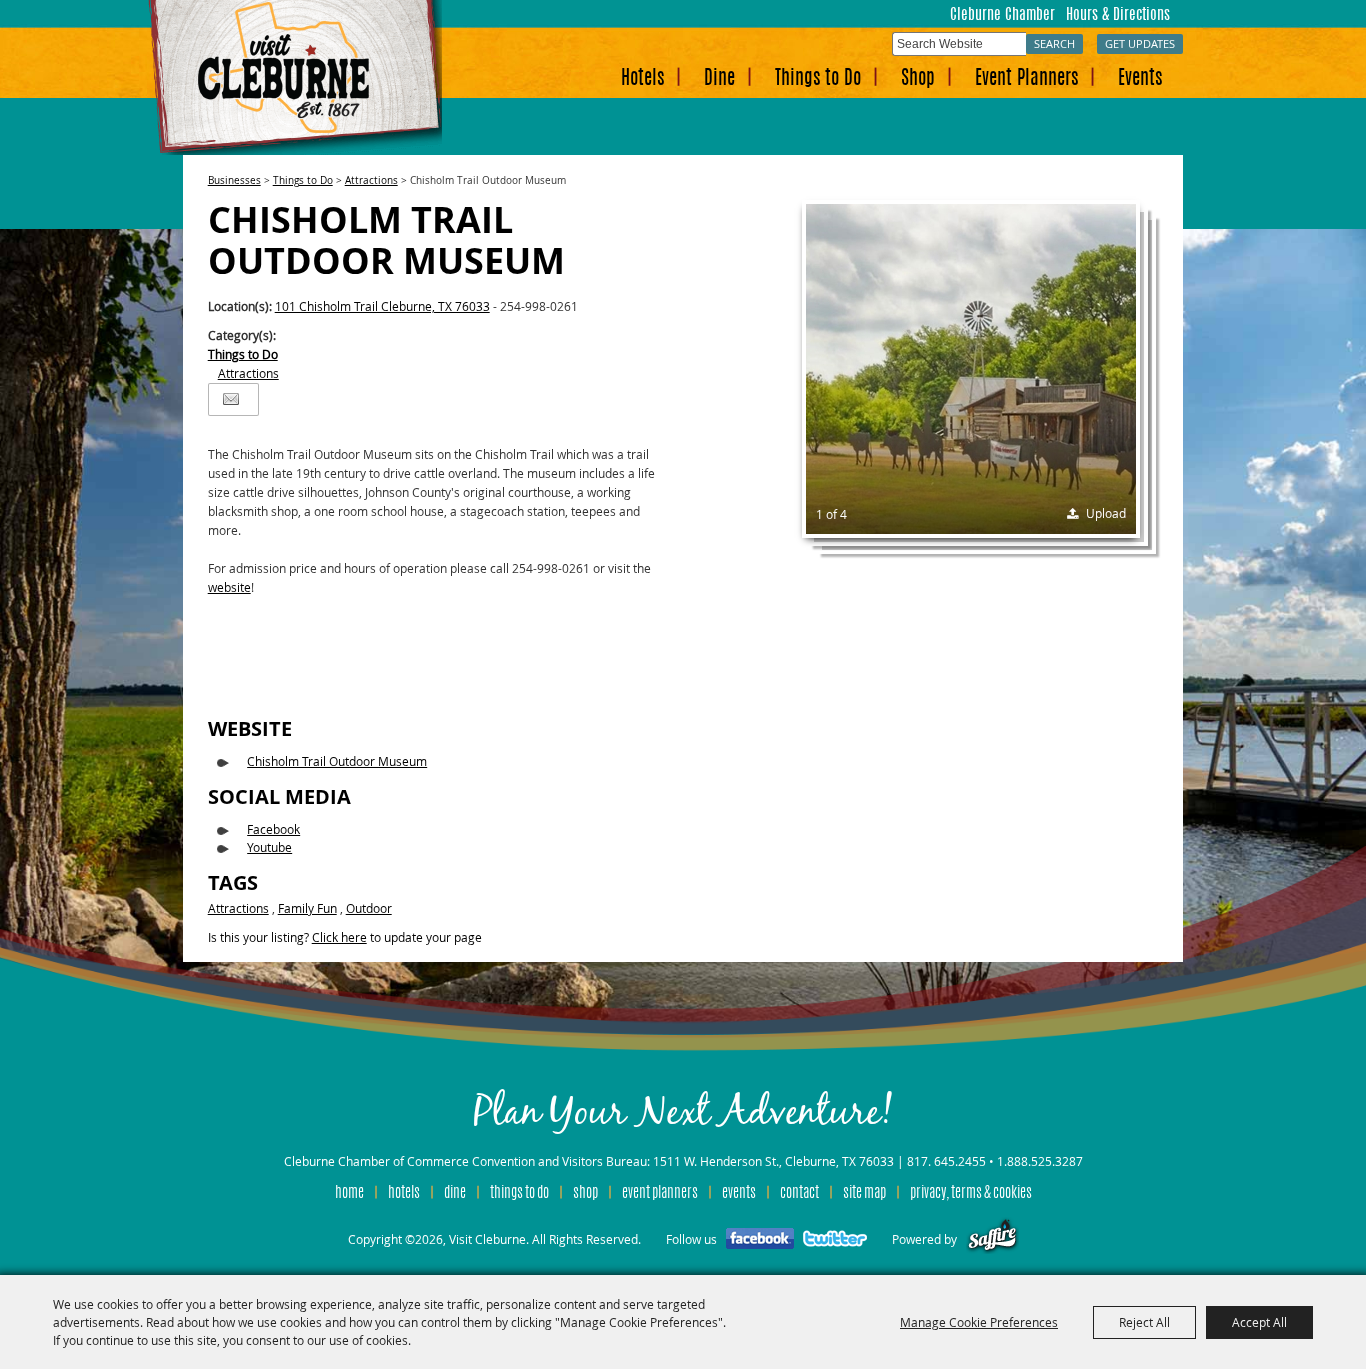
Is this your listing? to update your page (345, 937)
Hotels (642, 79)
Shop (918, 79)
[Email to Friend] (231, 399)
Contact (799, 1193)
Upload (1106, 513)
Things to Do (818, 79)
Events (1140, 79)
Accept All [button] (1259, 1322)
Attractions (371, 180)
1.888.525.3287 (1040, 1161)
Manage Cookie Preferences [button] (979, 1322)
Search (1054, 43)
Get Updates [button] (1140, 43)
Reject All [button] (1144, 1322)
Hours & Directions (1118, 15)
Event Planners (1026, 79)
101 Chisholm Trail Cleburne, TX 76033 (382, 306)
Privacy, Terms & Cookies (971, 1193)
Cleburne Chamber (1002, 15)
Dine (719, 79)
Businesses (234, 180)
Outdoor (369, 908)
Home (349, 1193)
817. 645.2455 (946, 1161)
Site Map (864, 1193)
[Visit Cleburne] (294, 77)
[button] (971, 369)
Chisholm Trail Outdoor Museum (337, 761)
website (229, 587)
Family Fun (307, 908)
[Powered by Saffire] (992, 1239)
